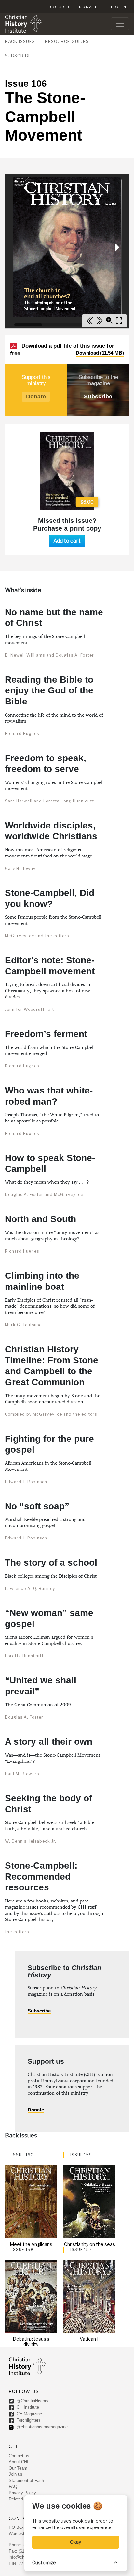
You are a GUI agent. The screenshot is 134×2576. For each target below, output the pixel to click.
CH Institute (27, 2407)
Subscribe (59, 7)
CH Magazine (29, 2414)
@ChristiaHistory (32, 2401)
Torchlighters (28, 2420)
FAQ (13, 2487)
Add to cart (67, 541)
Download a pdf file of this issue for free (67, 350)
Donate (88, 7)
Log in (119, 7)
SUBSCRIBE (18, 56)
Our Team (18, 2468)
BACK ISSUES (20, 41)
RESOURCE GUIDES (67, 41)
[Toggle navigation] (120, 24)
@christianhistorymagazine (41, 2427)
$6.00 (87, 502)
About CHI (19, 2462)
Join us (16, 2474)
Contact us (19, 2456)
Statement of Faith (26, 2480)
